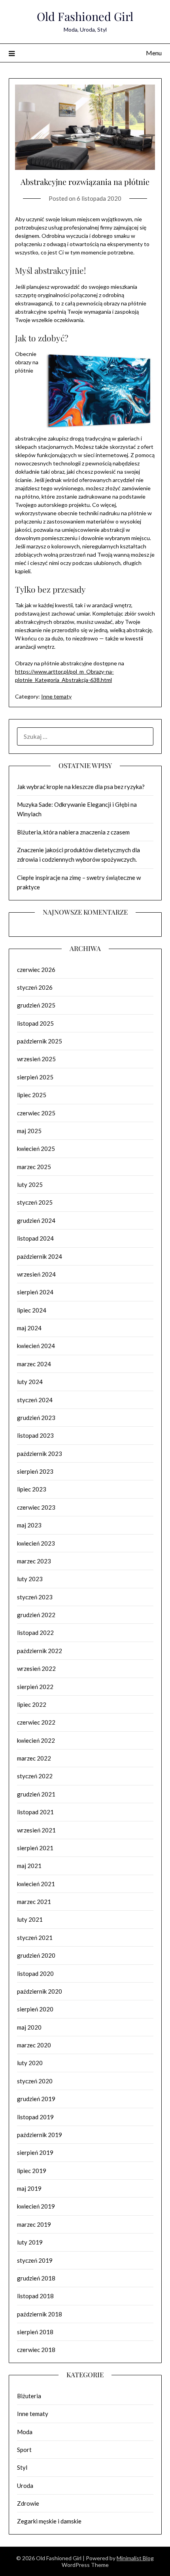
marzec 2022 (34, 1758)
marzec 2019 (34, 2224)
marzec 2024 (34, 1364)
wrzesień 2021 (36, 1830)
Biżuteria (29, 2396)
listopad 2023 (35, 1435)
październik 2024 (40, 1256)
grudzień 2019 (36, 2099)
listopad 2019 (35, 2117)
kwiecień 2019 (36, 2206)
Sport (24, 2450)
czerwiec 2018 (36, 2350)
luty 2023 (30, 1579)
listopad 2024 (35, 1238)
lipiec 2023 (32, 1489)
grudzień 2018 (36, 2278)
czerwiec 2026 (36, 970)
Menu (154, 53)
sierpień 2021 (35, 1848)
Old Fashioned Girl (85, 16)
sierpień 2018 (35, 2332)
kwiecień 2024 (36, 1346)
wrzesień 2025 (36, 1059)
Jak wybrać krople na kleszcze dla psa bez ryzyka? (81, 787)
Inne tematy (56, 696)
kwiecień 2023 (36, 1543)
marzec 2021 (34, 1902)
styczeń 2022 (35, 1776)
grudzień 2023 (36, 1418)
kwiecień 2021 (36, 1884)
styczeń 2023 (35, 1597)
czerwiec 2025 (36, 1113)
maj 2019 (29, 2188)
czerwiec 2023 (36, 1507)
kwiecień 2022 (36, 1740)
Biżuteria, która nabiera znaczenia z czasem (73, 832)
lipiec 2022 (32, 1704)
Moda (25, 2432)
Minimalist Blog (135, 2558)
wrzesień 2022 (36, 1668)
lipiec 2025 (32, 1095)
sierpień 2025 (35, 1077)
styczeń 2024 (35, 1400)
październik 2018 (40, 2314)
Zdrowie (28, 2503)
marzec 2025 (34, 1167)
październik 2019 (40, 2135)
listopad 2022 (35, 1633)
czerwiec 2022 (36, 1722)
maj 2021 (29, 1866)
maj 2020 (29, 2027)
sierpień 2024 (35, 1292)
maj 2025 (29, 1131)
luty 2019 (30, 2242)
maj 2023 (29, 1525)
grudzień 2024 (36, 1220)
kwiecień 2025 (36, 1149)
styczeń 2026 (35, 987)
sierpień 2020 (35, 2009)
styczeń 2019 (35, 2260)
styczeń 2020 (35, 2081)
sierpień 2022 (35, 1687)
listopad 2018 (35, 2296)
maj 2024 (29, 1328)
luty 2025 (30, 1184)
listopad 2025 (35, 1023)
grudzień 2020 (36, 1955)
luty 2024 (30, 1382)
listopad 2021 (35, 1812)
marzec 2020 (34, 2045)
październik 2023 (40, 1454)
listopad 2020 (35, 1973)
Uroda (25, 2486)
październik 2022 (40, 1651)
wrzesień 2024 (36, 1274)
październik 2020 (40, 1991)
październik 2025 (40, 1041)
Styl (22, 2467)
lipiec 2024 (32, 1310)
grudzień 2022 (36, 1615)
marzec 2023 (34, 1561)
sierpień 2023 (35, 1471)
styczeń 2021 (35, 1938)
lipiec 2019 (32, 2171)
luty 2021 (30, 1919)
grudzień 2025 (36, 1005)
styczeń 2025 (35, 1202)
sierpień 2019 (35, 2152)
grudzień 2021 (36, 1794)
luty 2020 (30, 2063)
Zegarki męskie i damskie (49, 2521)
